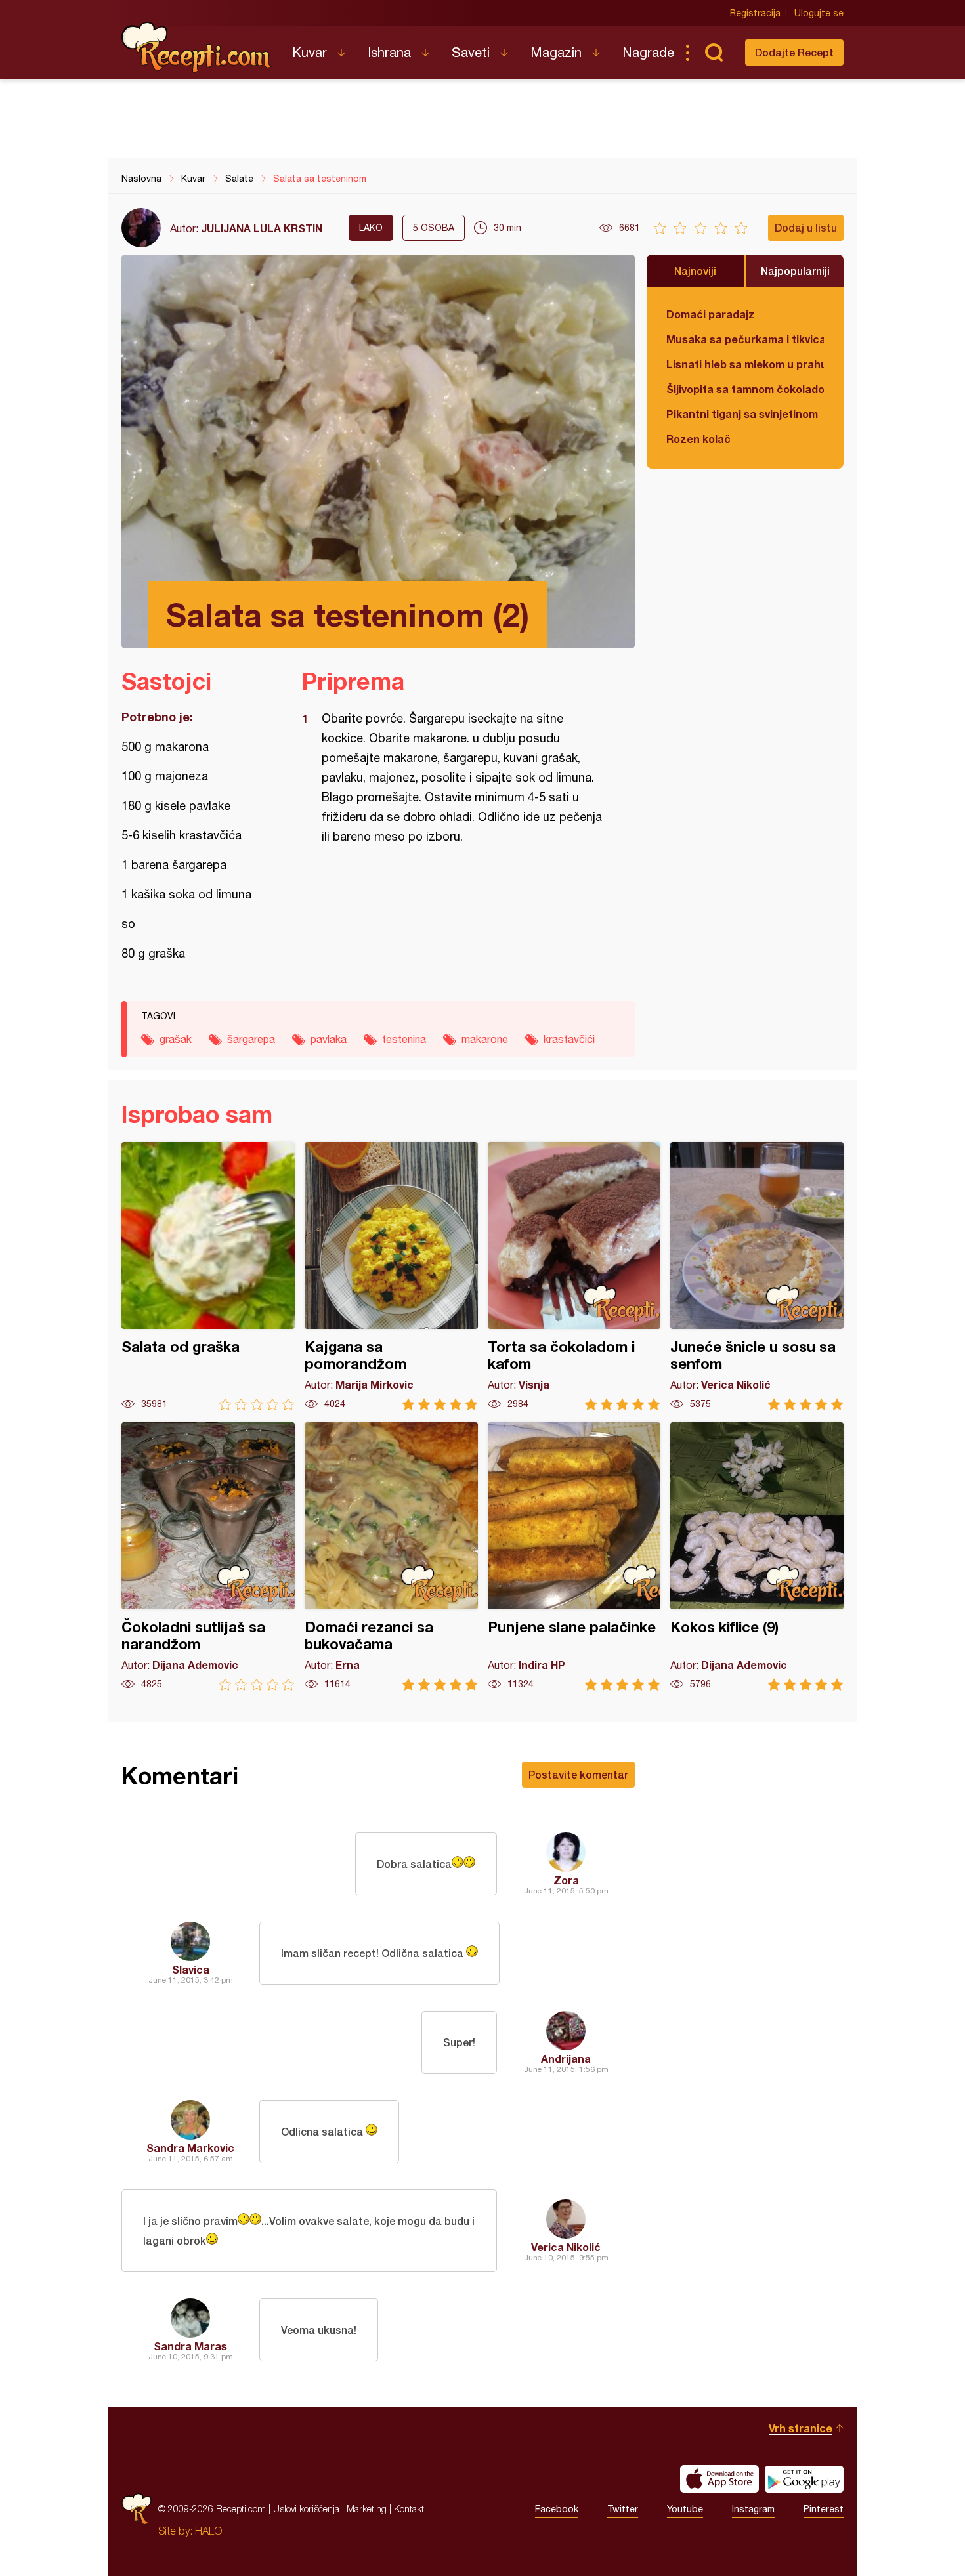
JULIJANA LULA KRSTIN (262, 228)
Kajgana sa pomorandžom (391, 1276)
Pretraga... (714, 53)
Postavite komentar (578, 1774)
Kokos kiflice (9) (757, 1556)
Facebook (557, 2509)
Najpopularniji (795, 271)
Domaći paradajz (711, 314)
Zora (566, 1880)
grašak (176, 1039)
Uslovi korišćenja (306, 2509)
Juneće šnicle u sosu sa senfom (757, 1276)
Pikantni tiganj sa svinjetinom (742, 414)
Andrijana (566, 2059)
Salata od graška (208, 1276)
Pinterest (824, 2509)
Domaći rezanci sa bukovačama (391, 1556)
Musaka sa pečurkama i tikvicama (745, 339)
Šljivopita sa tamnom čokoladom (745, 389)
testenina (404, 1039)
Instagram (753, 2509)
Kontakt (409, 2509)
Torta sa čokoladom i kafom (574, 1276)
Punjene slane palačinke (574, 1556)
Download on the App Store (719, 2479)
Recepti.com (197, 47)
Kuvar (310, 52)
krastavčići (569, 1039)
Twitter (623, 2509)
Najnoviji (695, 271)
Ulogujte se (819, 13)
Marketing (367, 2509)
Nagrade (648, 52)
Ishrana (389, 52)
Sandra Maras (190, 2346)
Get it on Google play (804, 2479)
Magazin (556, 52)
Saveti (471, 52)
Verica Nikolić (566, 2247)
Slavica (191, 1969)
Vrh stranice (801, 2428)
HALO (208, 2531)
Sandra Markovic (190, 2148)
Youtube (685, 2509)
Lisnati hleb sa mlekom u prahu (745, 364)
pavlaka (329, 1039)
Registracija (755, 13)
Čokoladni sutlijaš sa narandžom (208, 1556)
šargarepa (251, 1039)
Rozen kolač (698, 439)
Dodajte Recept (794, 52)
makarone (485, 1039)
